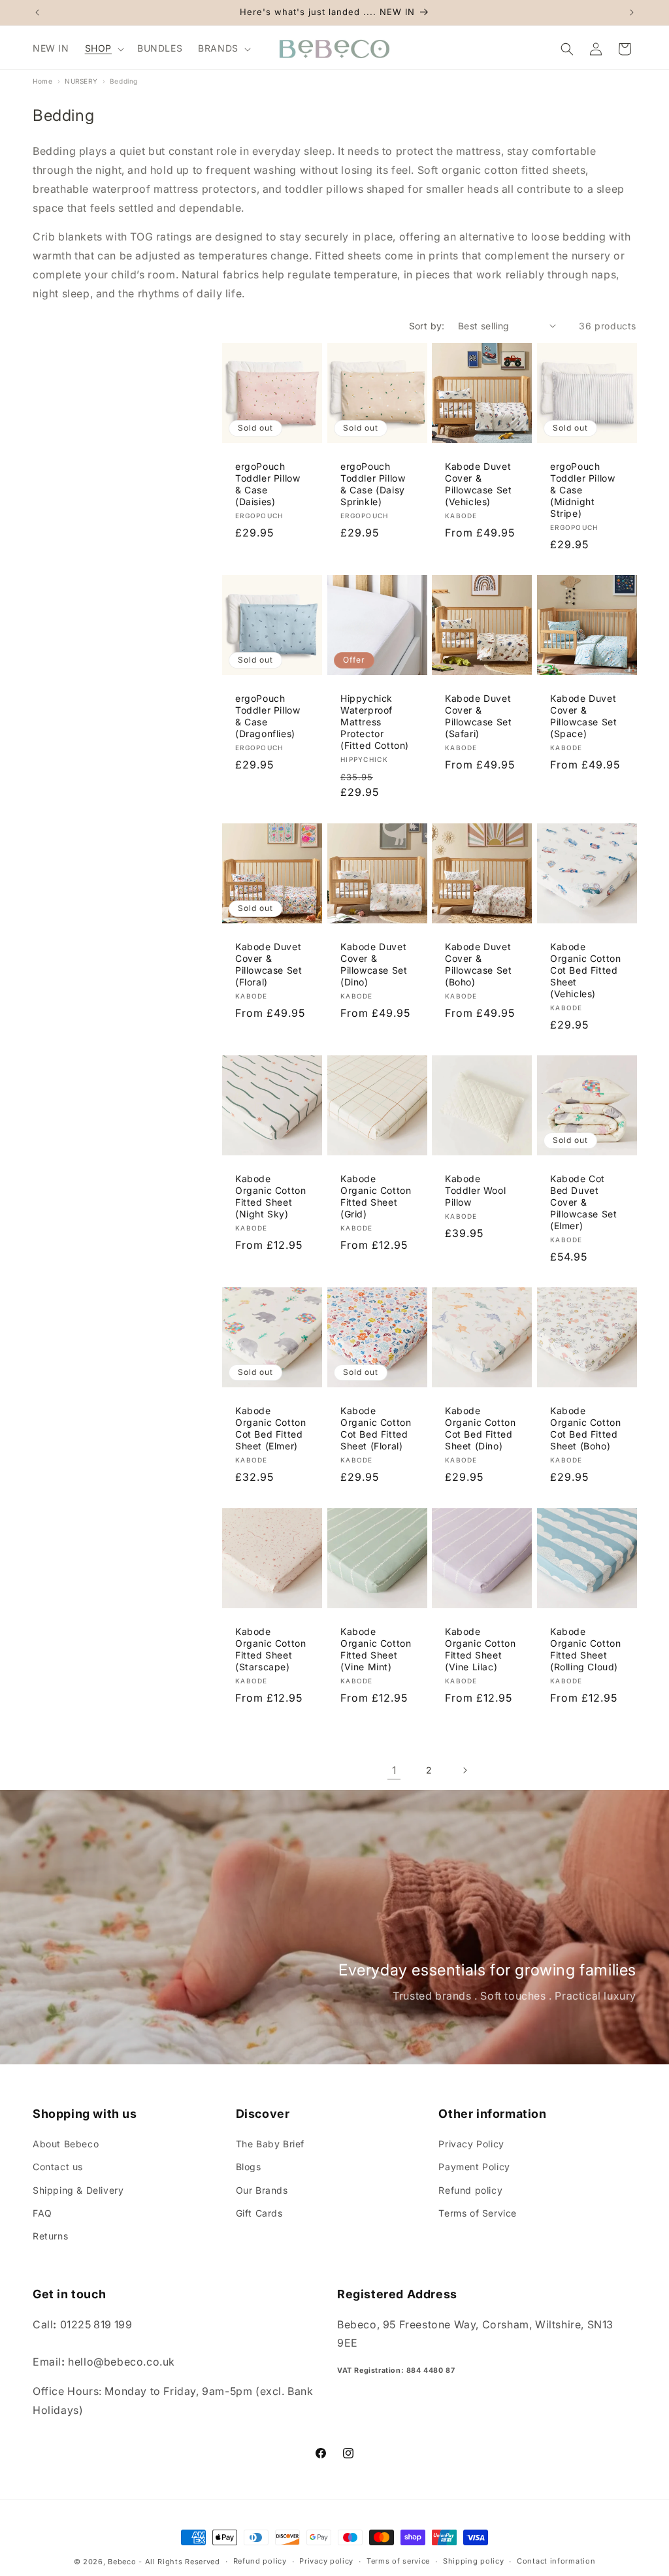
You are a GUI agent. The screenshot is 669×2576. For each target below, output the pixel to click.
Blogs (249, 2167)
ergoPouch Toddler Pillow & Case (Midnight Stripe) (582, 489)
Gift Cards (259, 2213)
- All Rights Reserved (179, 2562)
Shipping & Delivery (78, 2190)
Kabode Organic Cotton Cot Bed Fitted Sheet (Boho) (585, 1428)
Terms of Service (478, 2213)
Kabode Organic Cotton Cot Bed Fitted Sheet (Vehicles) (585, 970)
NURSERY (81, 81)
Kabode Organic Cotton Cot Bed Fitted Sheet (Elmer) (270, 1428)
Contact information (556, 2561)
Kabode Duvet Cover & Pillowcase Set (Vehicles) (478, 484)
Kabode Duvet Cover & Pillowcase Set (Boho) (478, 964)
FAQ (42, 2213)
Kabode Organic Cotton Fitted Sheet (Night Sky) (270, 1196)
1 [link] (394, 1770)
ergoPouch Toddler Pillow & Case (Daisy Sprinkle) (373, 484)
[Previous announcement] (37, 12)
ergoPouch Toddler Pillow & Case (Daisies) (268, 484)
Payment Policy (474, 2167)
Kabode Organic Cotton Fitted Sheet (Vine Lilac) (480, 1649)
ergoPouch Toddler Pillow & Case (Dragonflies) (268, 716)
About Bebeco (66, 2144)
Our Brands (262, 2190)
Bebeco (122, 2562)
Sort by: (427, 326)
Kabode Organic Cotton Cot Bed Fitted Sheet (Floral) (376, 1428)
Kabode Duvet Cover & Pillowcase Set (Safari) (478, 716)
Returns (50, 2236)
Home (42, 81)
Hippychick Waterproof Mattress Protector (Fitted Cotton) (375, 722)
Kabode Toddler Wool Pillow (475, 1190)
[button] (103, 48)
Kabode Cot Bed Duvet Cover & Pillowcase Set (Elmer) (583, 1202)
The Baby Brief (270, 2144)
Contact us (58, 2167)
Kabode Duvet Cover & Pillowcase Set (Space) (583, 716)
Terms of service (398, 2561)
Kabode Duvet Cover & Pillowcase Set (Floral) (269, 964)
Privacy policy (326, 2561)
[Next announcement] (632, 12)
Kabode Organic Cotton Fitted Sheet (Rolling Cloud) (585, 1649)
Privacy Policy (471, 2144)
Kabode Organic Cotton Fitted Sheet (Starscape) (270, 1649)
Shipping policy (474, 2561)
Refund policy (470, 2190)
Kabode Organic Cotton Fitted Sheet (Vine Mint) (376, 1649)
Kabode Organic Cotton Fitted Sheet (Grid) (376, 1196)
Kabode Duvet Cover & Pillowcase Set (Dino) (374, 964)
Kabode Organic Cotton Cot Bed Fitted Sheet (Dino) (480, 1428)
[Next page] (465, 1770)
